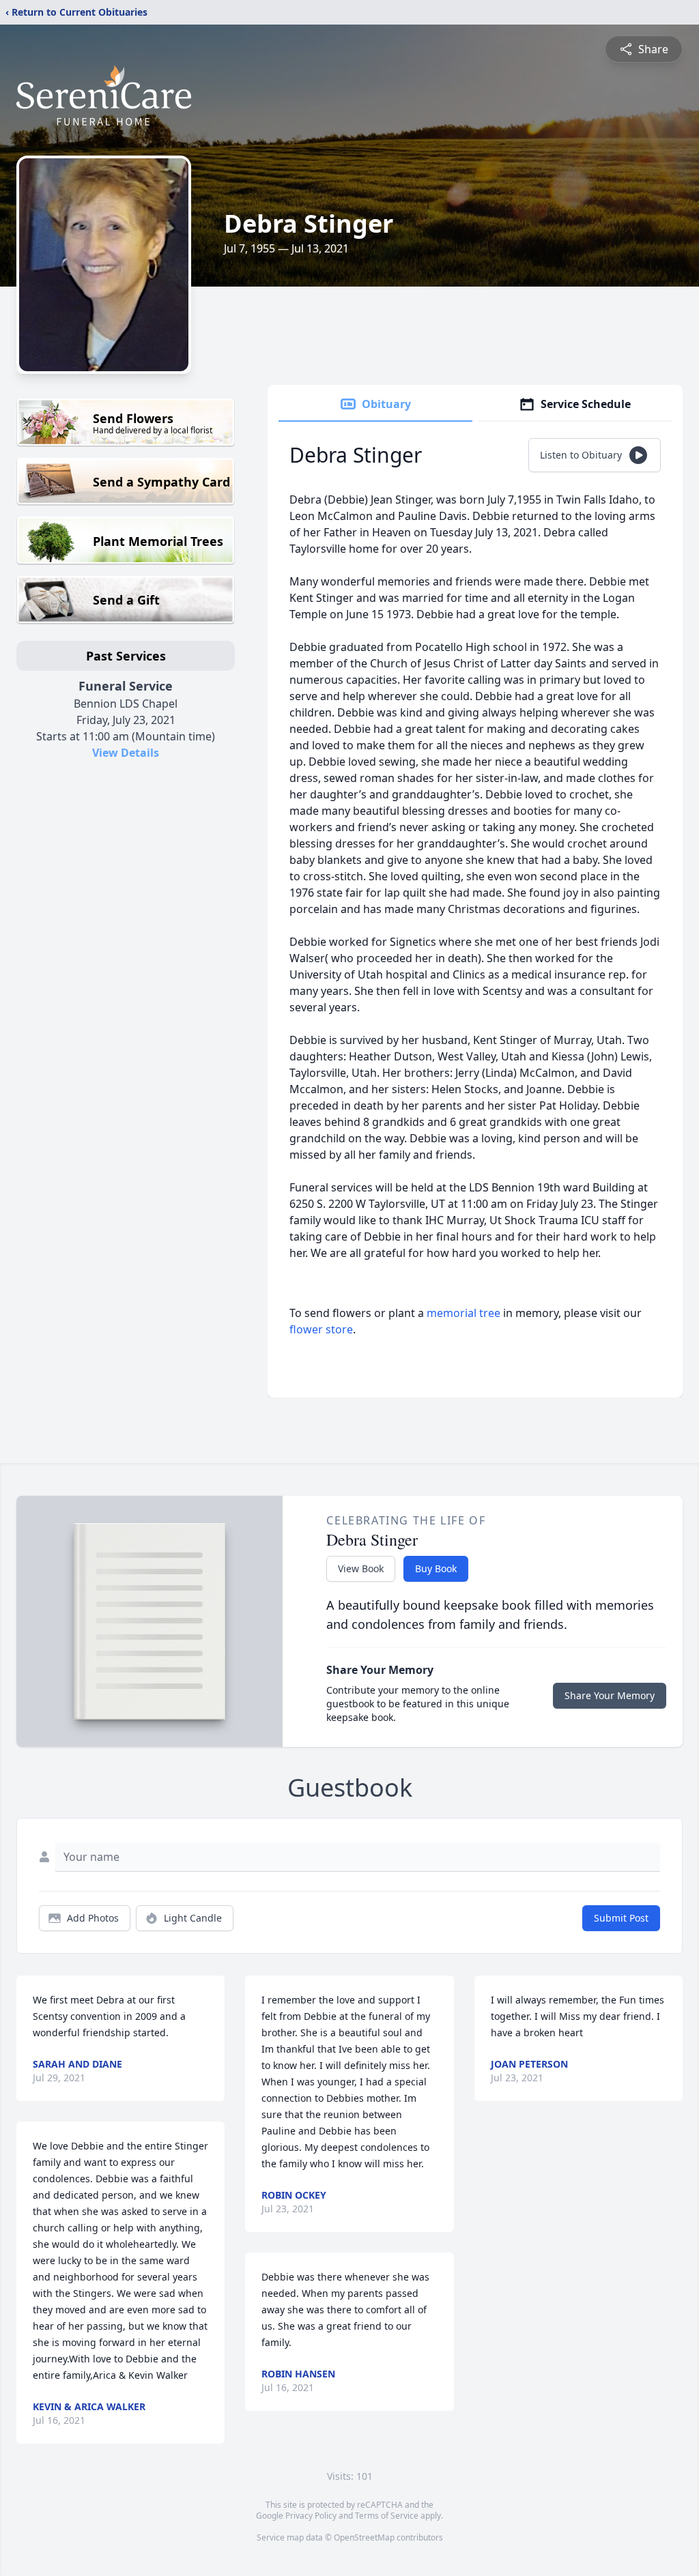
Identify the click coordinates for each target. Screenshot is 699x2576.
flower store (321, 1329)
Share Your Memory (610, 1695)
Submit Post (621, 1918)
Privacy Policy (311, 2516)
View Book (361, 1568)
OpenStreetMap (364, 2537)
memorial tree (463, 1313)
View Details (126, 753)
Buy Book (436, 1568)
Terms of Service (387, 2516)
